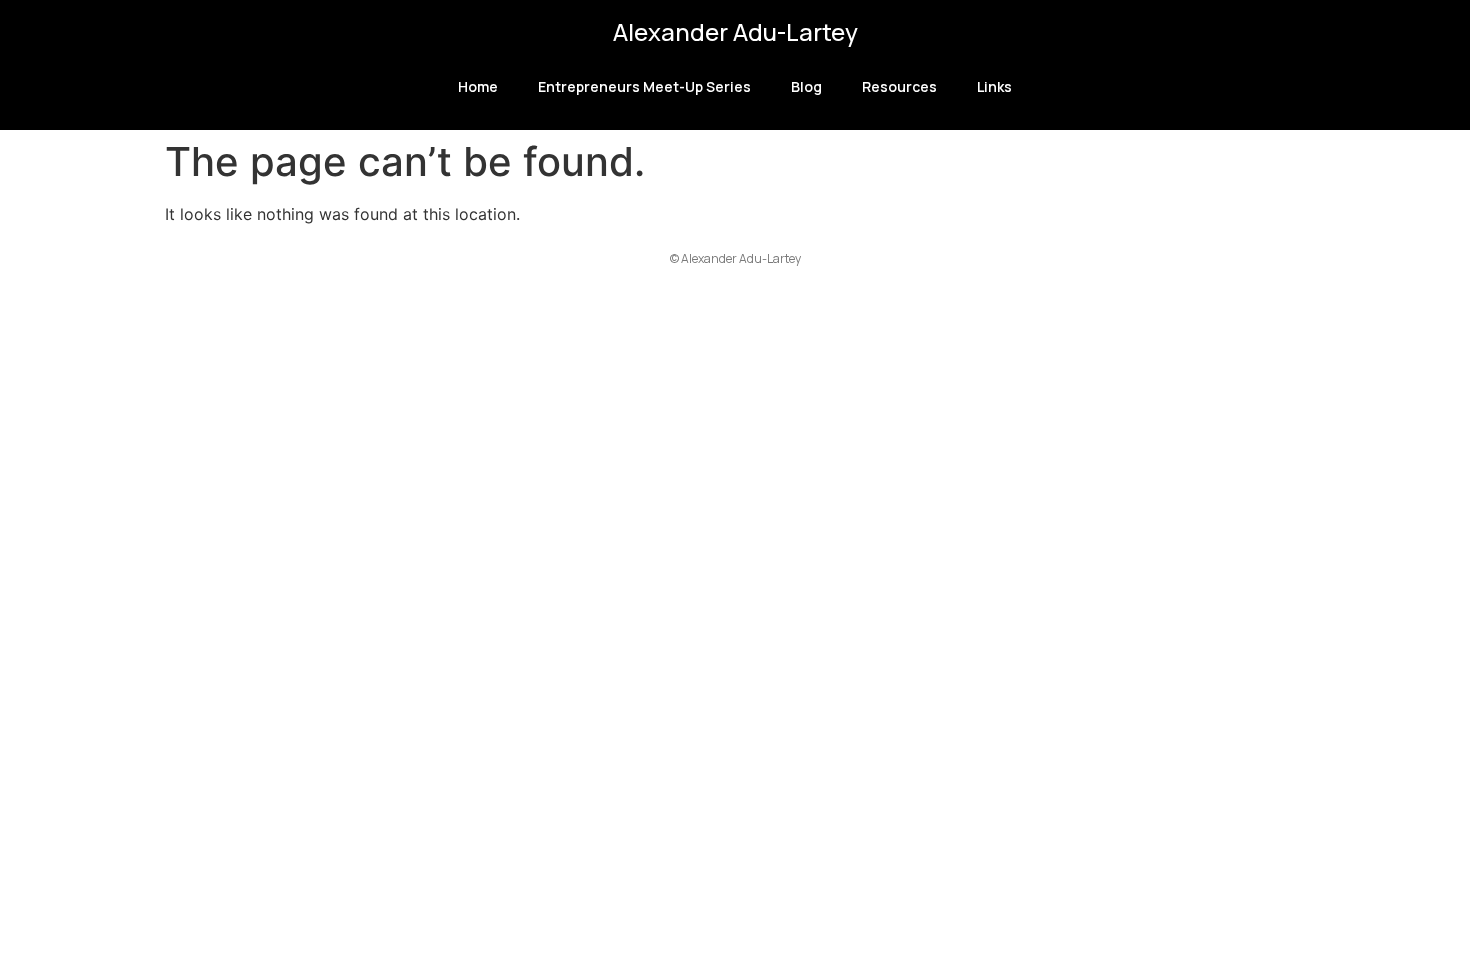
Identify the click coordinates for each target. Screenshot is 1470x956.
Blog (806, 86)
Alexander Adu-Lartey (735, 31)
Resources (899, 86)
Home (478, 86)
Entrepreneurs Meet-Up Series (644, 86)
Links (994, 86)
